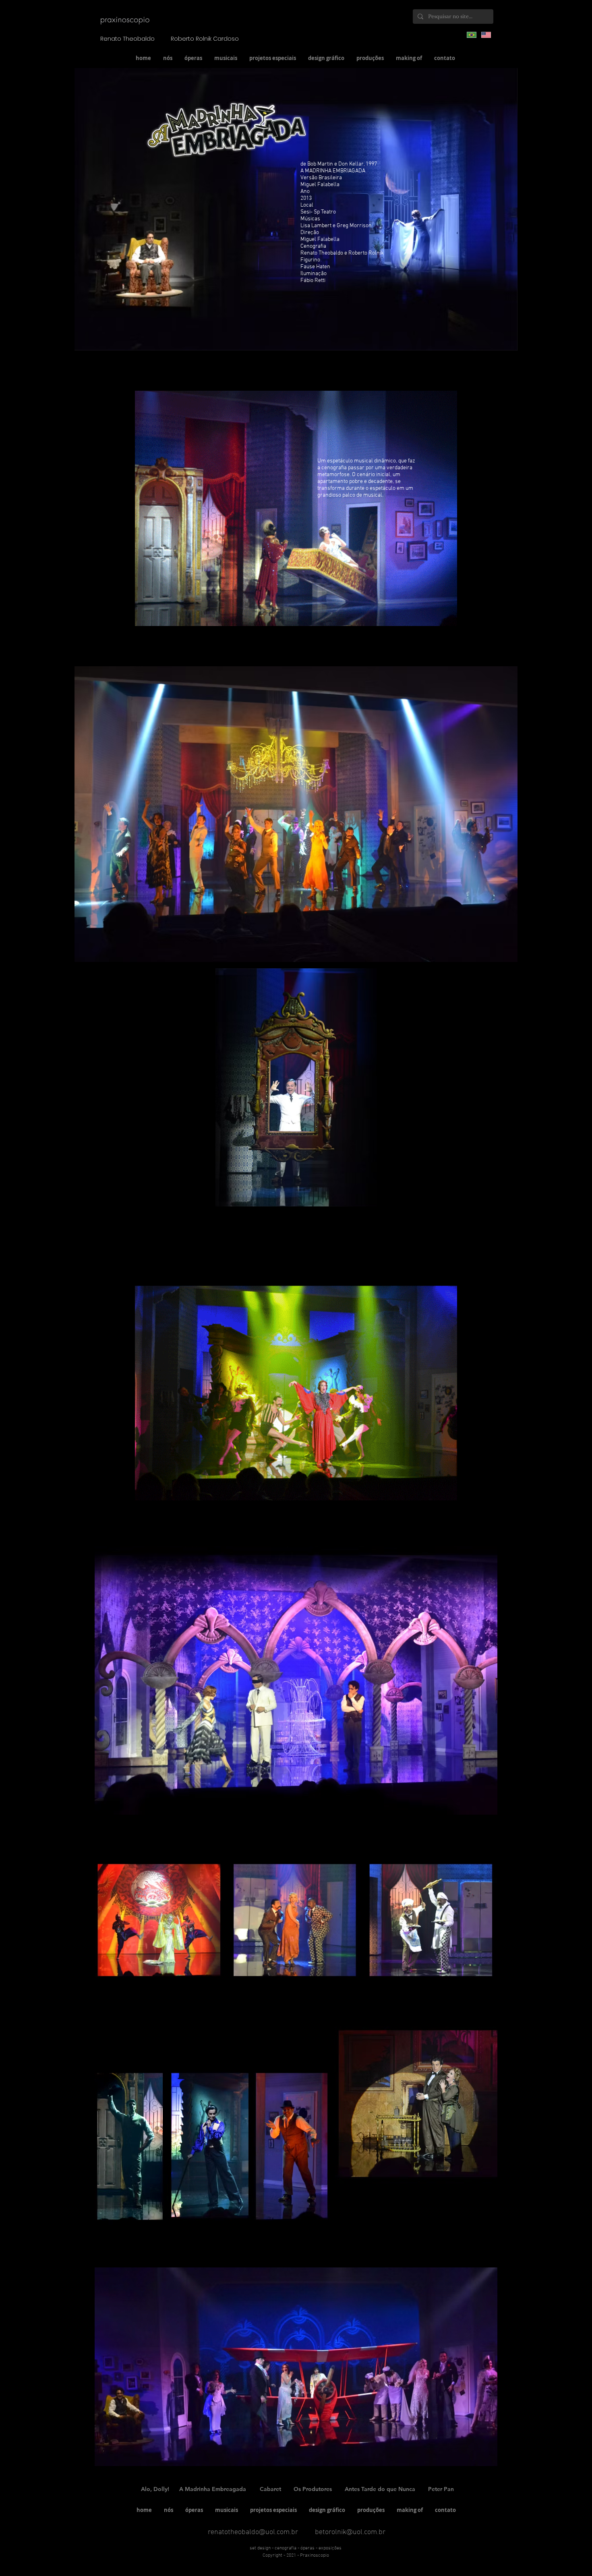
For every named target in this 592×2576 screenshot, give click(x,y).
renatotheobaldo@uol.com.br (253, 2532)
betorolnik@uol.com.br (350, 2532)
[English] (486, 35)
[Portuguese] (472, 35)
